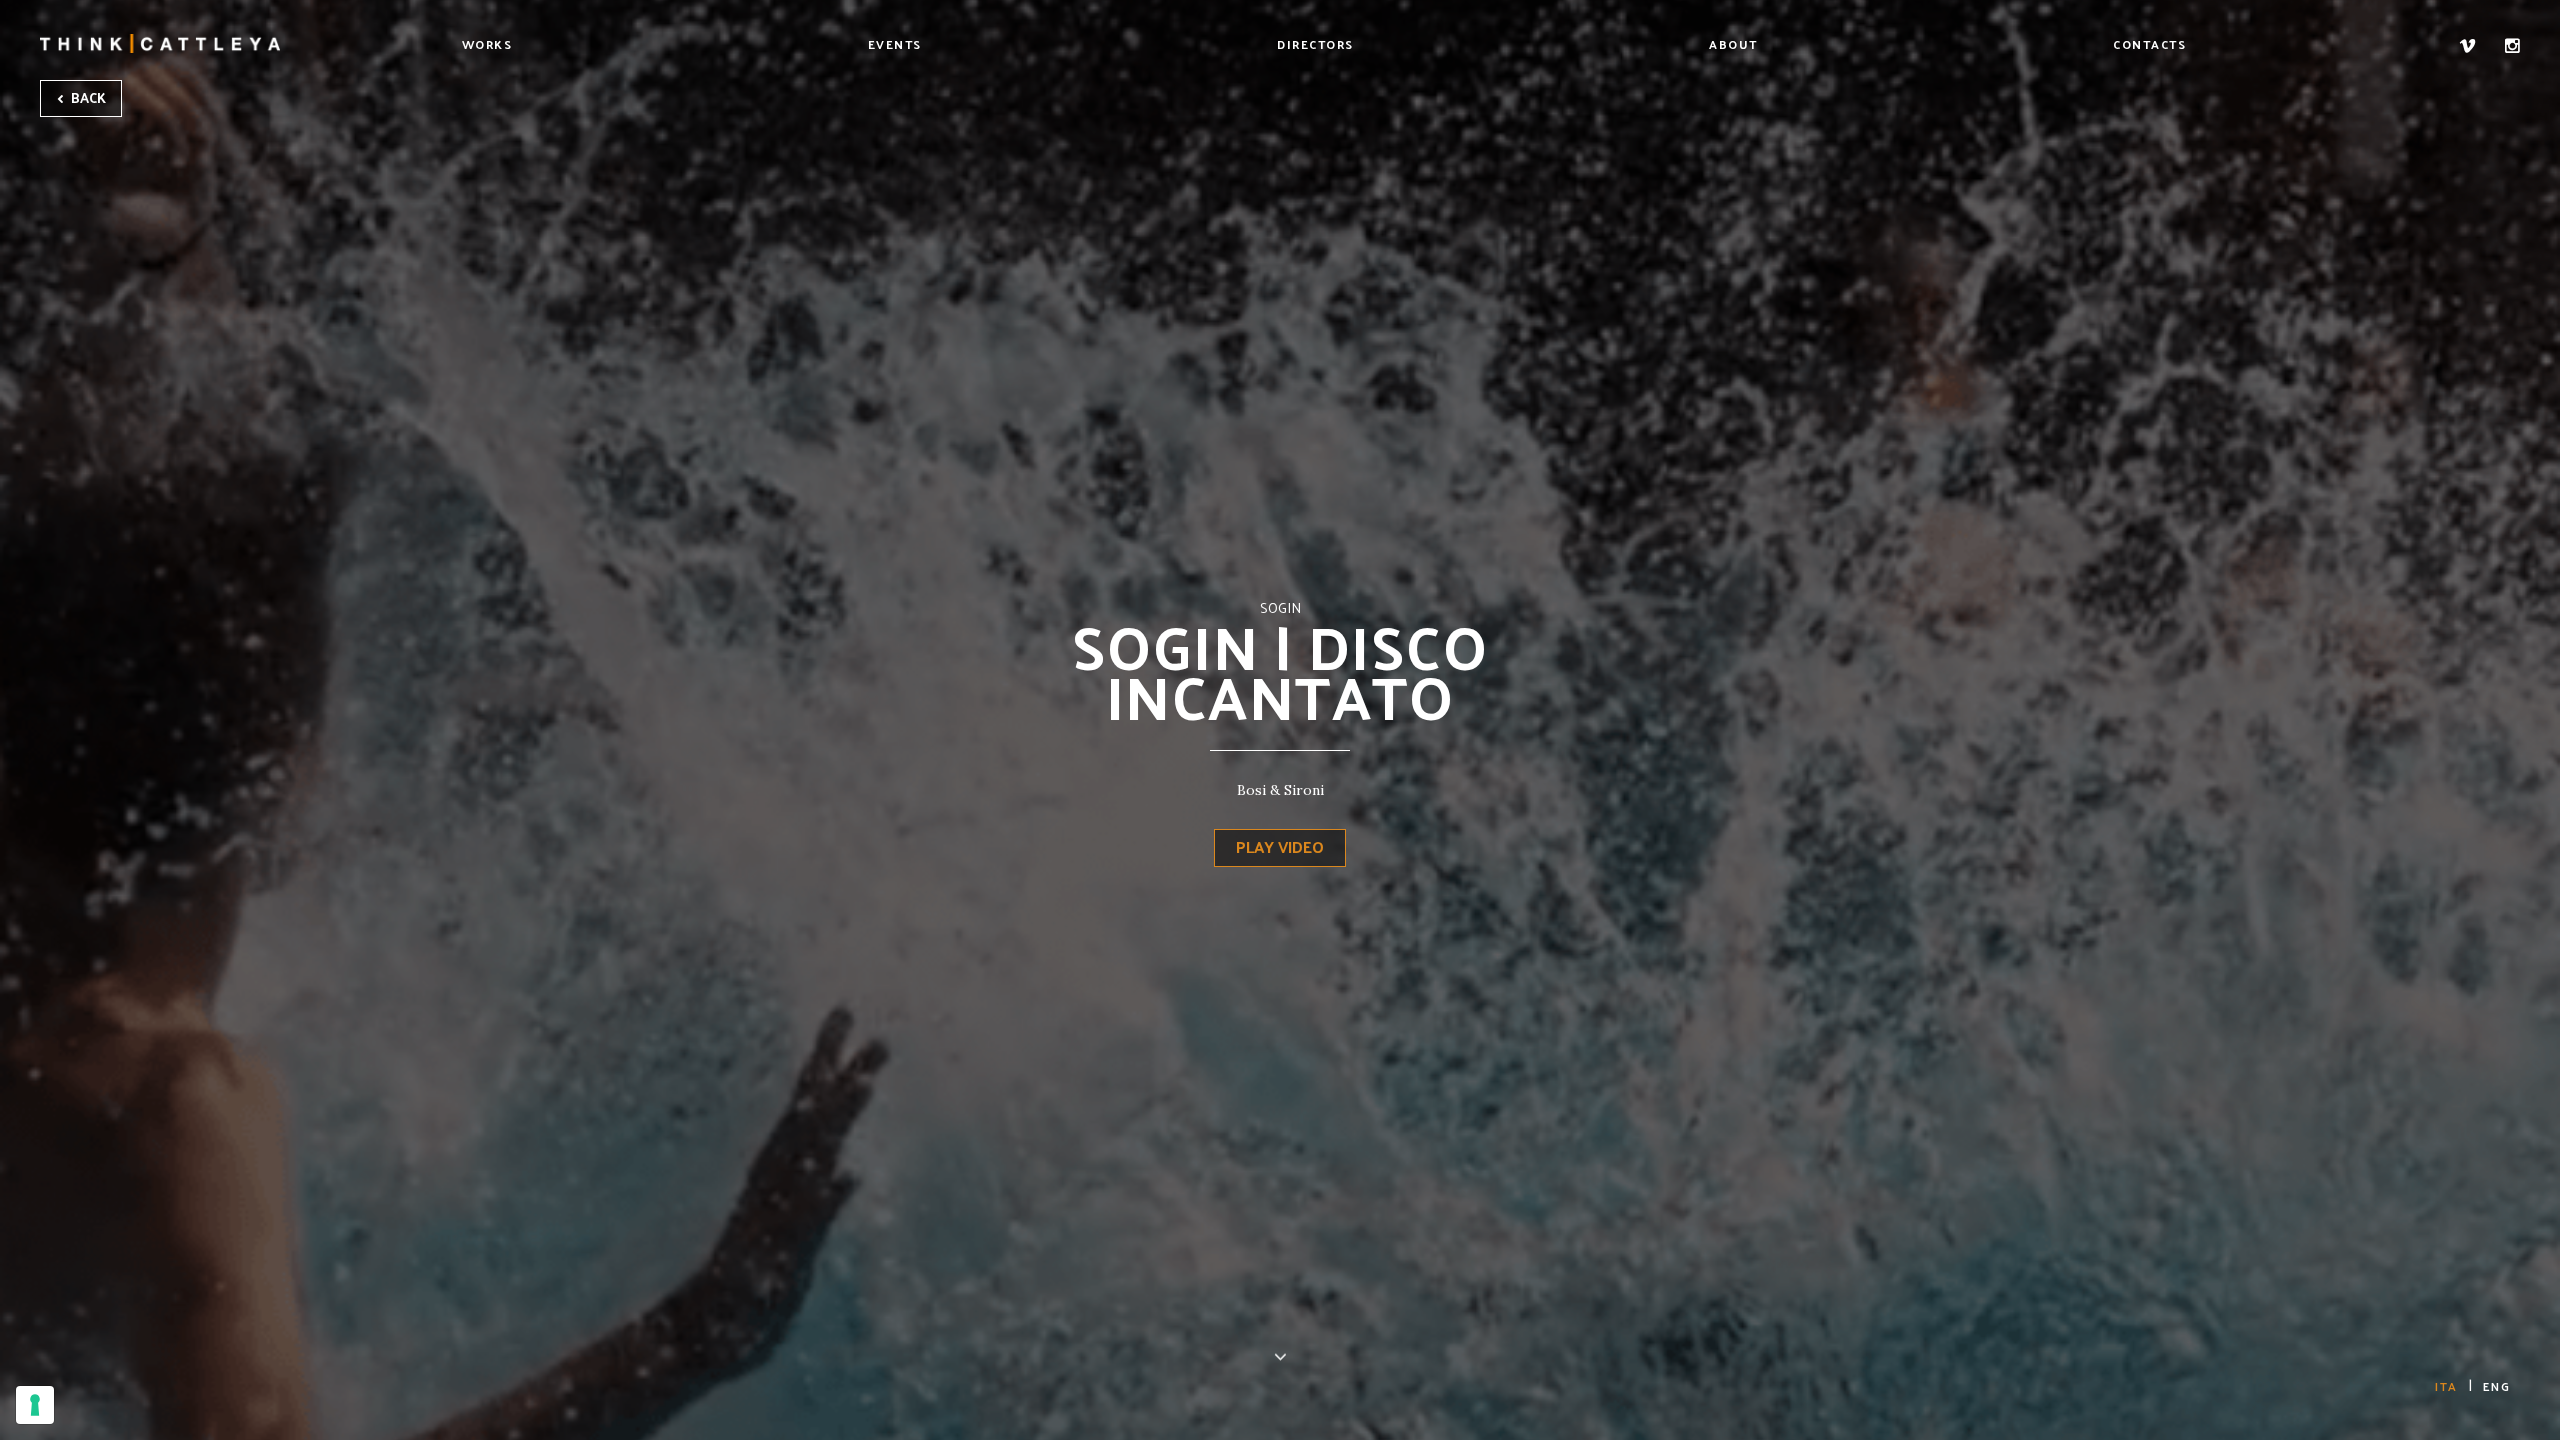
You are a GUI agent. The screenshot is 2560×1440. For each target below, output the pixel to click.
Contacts (2149, 44)
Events (895, 44)
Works (487, 44)
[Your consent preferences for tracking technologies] (35, 1405)
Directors (1315, 44)
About (1733, 44)
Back (87, 97)
